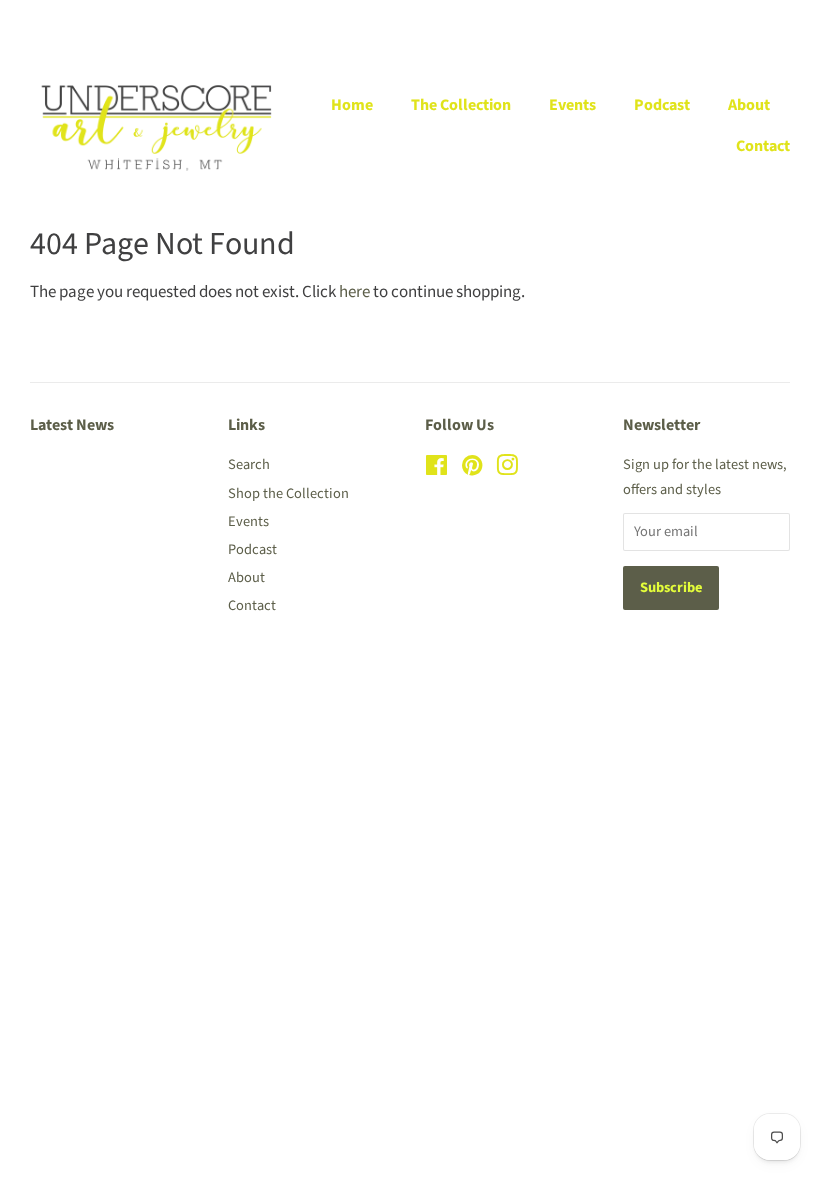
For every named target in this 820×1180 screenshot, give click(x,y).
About (749, 105)
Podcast (662, 105)
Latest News (72, 425)
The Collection (461, 105)
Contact (763, 146)
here (354, 292)
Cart (777, 21)
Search (249, 464)
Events (572, 105)
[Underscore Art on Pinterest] (472, 469)
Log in (567, 21)
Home (352, 105)
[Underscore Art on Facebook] (436, 469)
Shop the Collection (288, 493)
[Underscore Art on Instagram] (507, 469)
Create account (664, 21)
